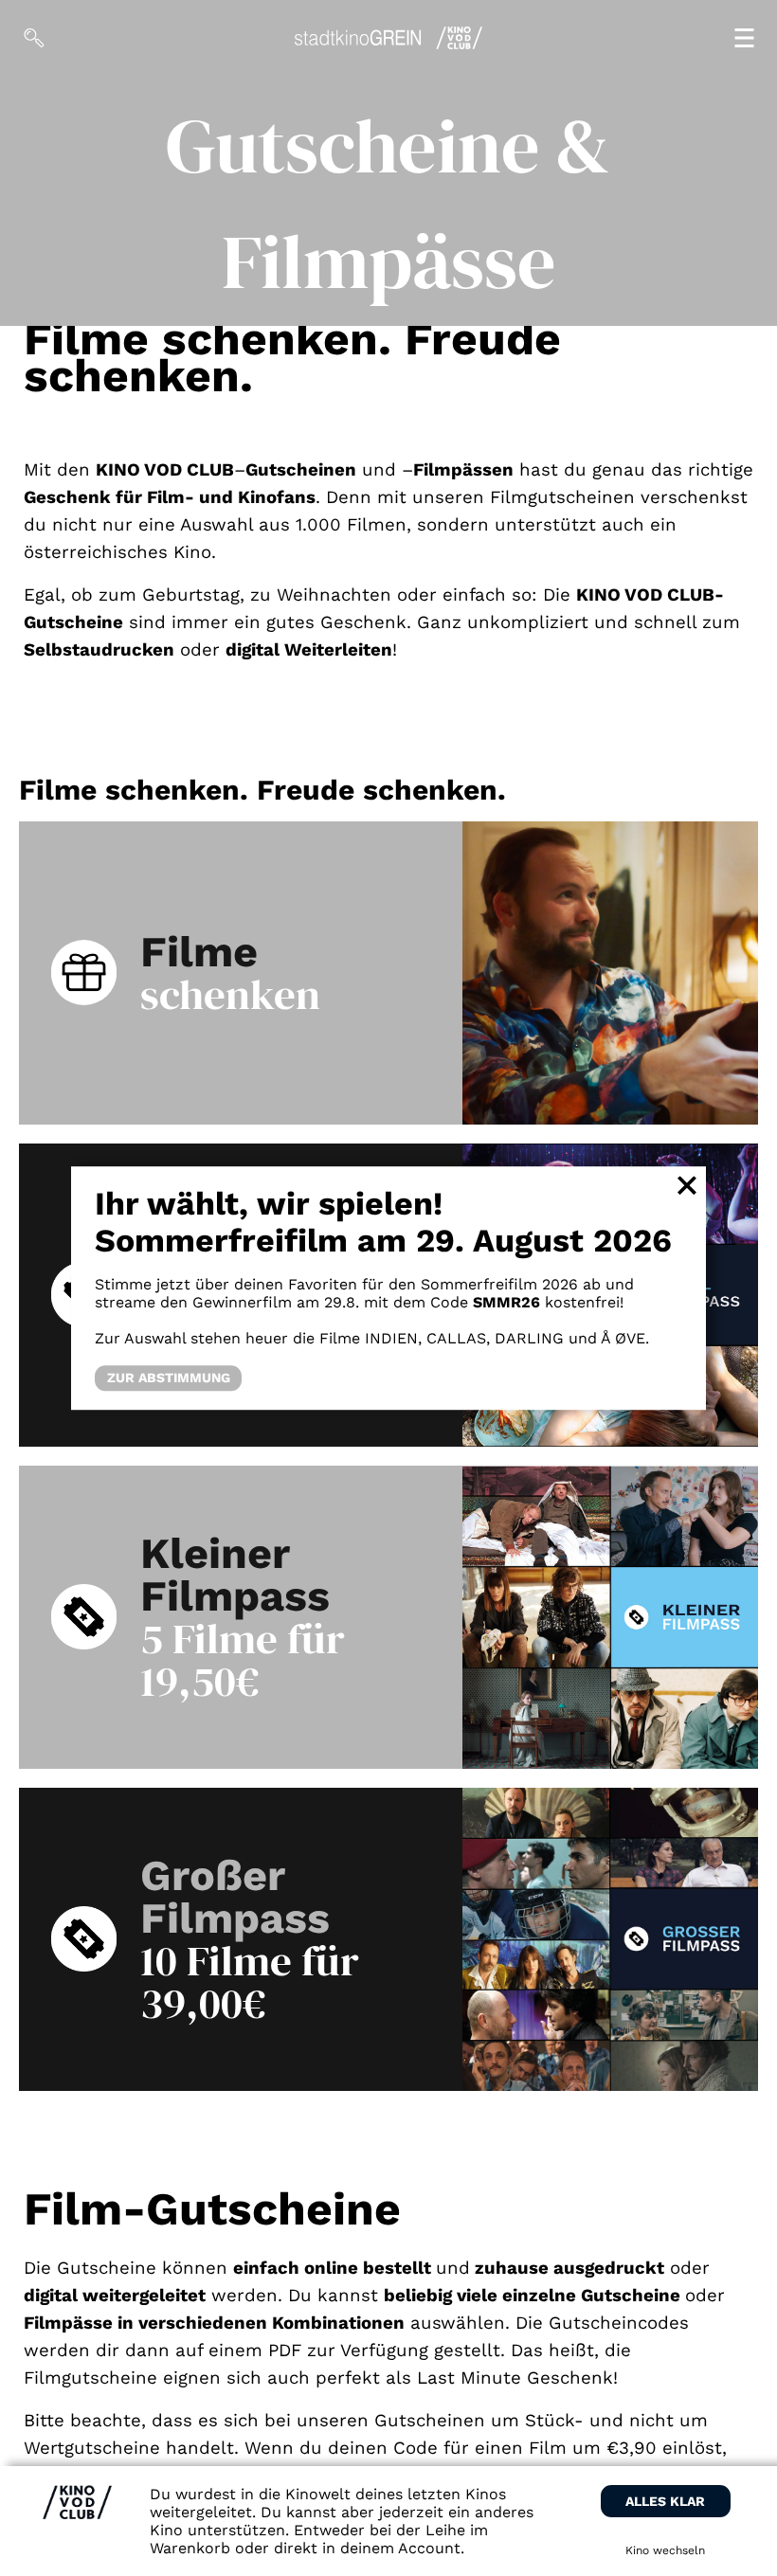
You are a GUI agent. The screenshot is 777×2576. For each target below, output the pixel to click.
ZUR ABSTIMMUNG (169, 1378)
